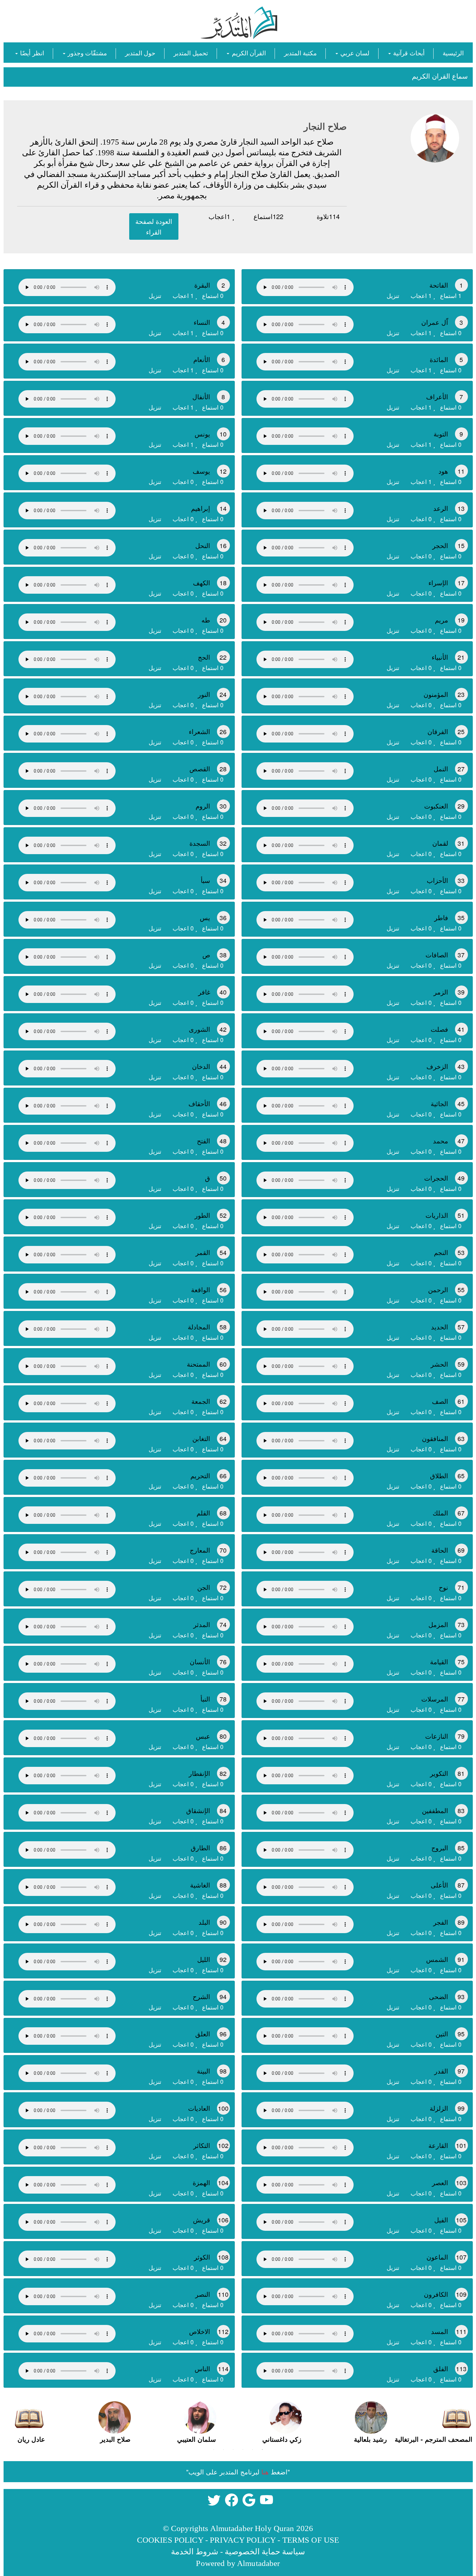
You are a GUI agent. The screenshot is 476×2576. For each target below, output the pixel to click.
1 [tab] (262, 2449)
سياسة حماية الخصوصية (265, 2552)
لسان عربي (354, 53)
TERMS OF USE (311, 2540)
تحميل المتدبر (191, 53)
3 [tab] (243, 2449)
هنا (265, 2472)
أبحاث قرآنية (408, 53)
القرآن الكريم (248, 53)
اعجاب (219, 216)
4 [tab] (233, 2449)
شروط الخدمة (195, 2552)
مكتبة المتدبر (300, 53)
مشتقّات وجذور (86, 53)
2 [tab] (253, 2449)
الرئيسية (453, 53)
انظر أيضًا (31, 53)
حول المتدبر (140, 53)
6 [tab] (214, 2449)
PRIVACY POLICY (243, 2540)
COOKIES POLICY (170, 2540)
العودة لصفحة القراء (154, 226)
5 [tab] (223, 2449)
